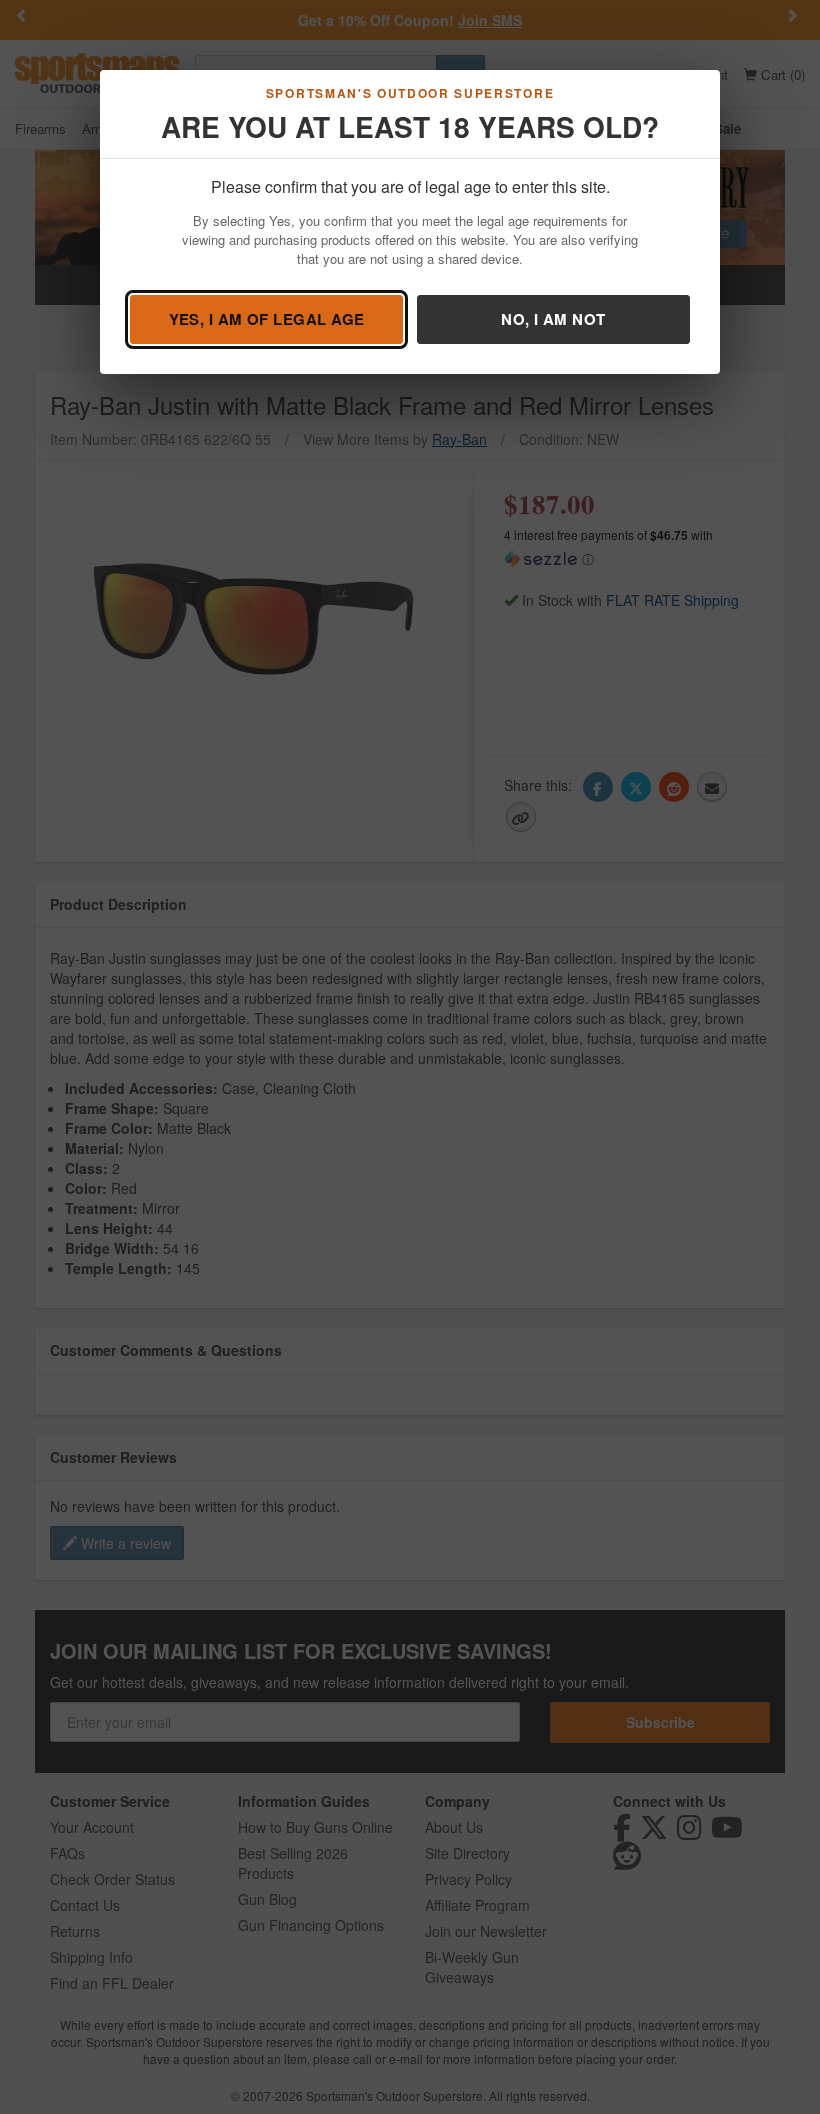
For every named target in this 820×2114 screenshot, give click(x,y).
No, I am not (553, 319)
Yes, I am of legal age (267, 319)
